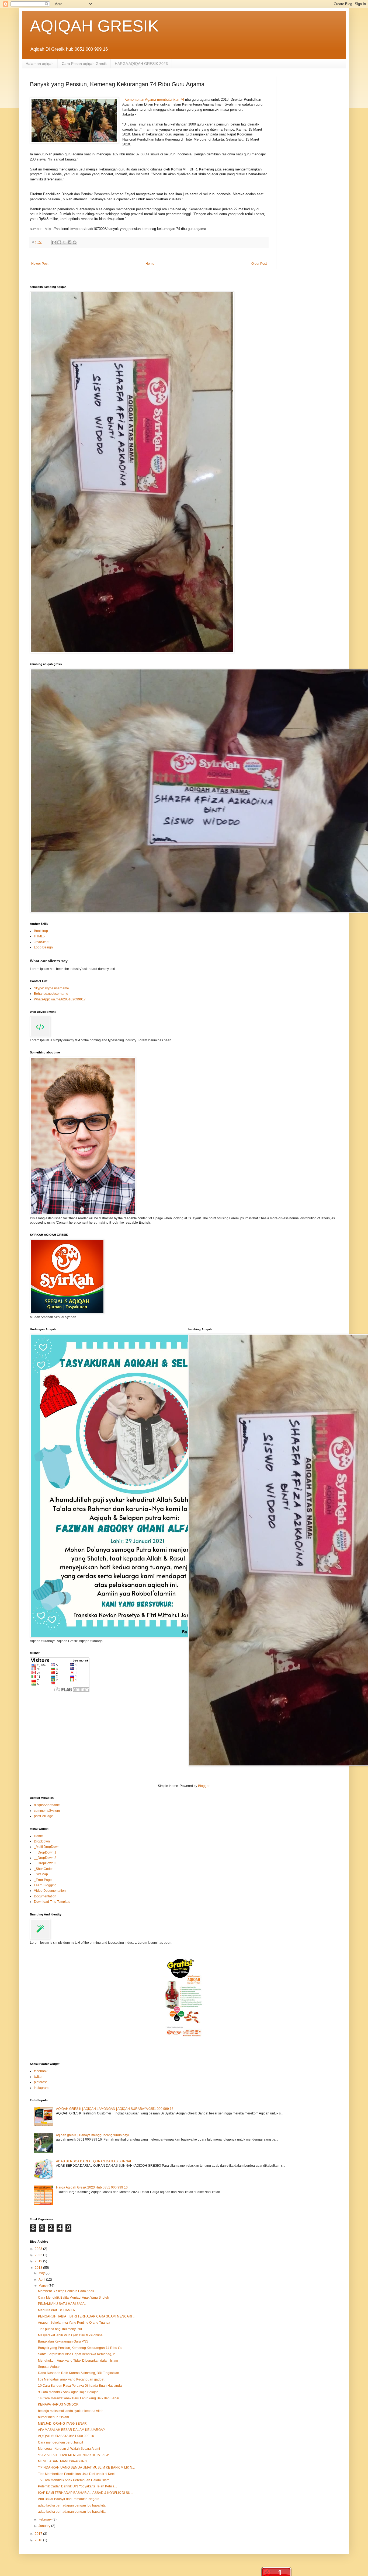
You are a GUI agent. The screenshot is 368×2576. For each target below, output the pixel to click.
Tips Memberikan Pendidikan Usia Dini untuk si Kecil (77, 2474)
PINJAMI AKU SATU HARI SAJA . (62, 2304)
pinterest (40, 2082)
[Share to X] (64, 242)
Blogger (204, 1786)
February (46, 2519)
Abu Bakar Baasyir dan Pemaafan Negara (69, 2499)
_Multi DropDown (47, 1847)
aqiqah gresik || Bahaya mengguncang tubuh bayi (92, 2135)
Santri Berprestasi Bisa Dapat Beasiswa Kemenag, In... (78, 2354)
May (42, 2273)
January (45, 2526)
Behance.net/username (51, 994)
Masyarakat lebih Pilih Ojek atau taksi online (70, 2335)
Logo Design (43, 947)
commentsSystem (47, 1811)
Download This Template (52, 1902)
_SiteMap (41, 1874)
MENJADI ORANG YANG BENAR (62, 2424)
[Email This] (54, 242)
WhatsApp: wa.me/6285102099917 (60, 999)
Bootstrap (41, 931)
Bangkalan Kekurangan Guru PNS (63, 2341)
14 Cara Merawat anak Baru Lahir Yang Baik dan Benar (79, 2398)
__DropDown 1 (45, 1852)
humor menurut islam (53, 2417)
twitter (38, 2077)
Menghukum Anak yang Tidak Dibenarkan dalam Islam (78, 2361)
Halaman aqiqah (40, 64)
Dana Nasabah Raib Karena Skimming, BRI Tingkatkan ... (80, 2373)
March (44, 2286)
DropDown (42, 1841)
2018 (39, 2268)
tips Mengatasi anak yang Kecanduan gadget (71, 2379)
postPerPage (44, 1816)
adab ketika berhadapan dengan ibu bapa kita (72, 2505)
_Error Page (43, 1880)
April (42, 2280)
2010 (39, 2540)
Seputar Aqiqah (49, 2367)
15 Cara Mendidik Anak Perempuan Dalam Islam (74, 2480)
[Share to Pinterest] (75, 242)
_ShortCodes (44, 1869)
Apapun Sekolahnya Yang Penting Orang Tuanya (74, 2323)
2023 (39, 2249)
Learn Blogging (45, 1885)
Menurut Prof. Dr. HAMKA (56, 2310)
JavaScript (42, 942)
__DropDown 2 (45, 1858)
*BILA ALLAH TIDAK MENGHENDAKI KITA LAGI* (74, 2455)
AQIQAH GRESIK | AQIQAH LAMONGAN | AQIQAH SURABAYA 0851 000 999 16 (115, 2109)
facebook (41, 2071)
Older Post (259, 264)
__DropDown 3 (45, 1863)
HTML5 (39, 936)
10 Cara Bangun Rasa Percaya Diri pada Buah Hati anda (80, 2386)
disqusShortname (47, 1805)
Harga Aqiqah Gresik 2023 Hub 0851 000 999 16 (92, 2187)
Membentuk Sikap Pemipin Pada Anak (66, 2291)
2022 (39, 2255)
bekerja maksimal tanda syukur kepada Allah (71, 2411)
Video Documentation (50, 1891)
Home (150, 264)
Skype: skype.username (51, 988)
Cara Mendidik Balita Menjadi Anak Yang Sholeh (74, 2298)
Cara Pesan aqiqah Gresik (84, 64)
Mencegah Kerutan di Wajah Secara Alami (69, 2449)
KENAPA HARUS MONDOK (58, 2404)
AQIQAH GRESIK (94, 26)
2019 (39, 2261)
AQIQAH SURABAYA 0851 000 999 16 (66, 2436)
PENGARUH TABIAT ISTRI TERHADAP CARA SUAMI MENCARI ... (87, 2316)
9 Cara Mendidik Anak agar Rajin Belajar (68, 2392)
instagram (41, 2088)
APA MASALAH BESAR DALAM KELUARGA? (71, 2430)
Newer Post (40, 264)
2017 (39, 2534)
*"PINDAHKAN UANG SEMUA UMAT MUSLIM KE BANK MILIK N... (86, 2467)
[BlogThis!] (59, 242)
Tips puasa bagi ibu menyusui (60, 2329)
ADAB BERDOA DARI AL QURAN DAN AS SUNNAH (94, 2161)
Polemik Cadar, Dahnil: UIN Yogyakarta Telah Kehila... (77, 2486)
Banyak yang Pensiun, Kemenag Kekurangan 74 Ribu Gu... (81, 2348)
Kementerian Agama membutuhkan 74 (154, 100)
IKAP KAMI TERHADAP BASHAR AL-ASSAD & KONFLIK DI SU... (85, 2493)
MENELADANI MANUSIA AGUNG (63, 2461)
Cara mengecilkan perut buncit (60, 2442)
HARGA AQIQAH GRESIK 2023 (141, 64)
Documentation (45, 1896)
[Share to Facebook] (70, 242)
